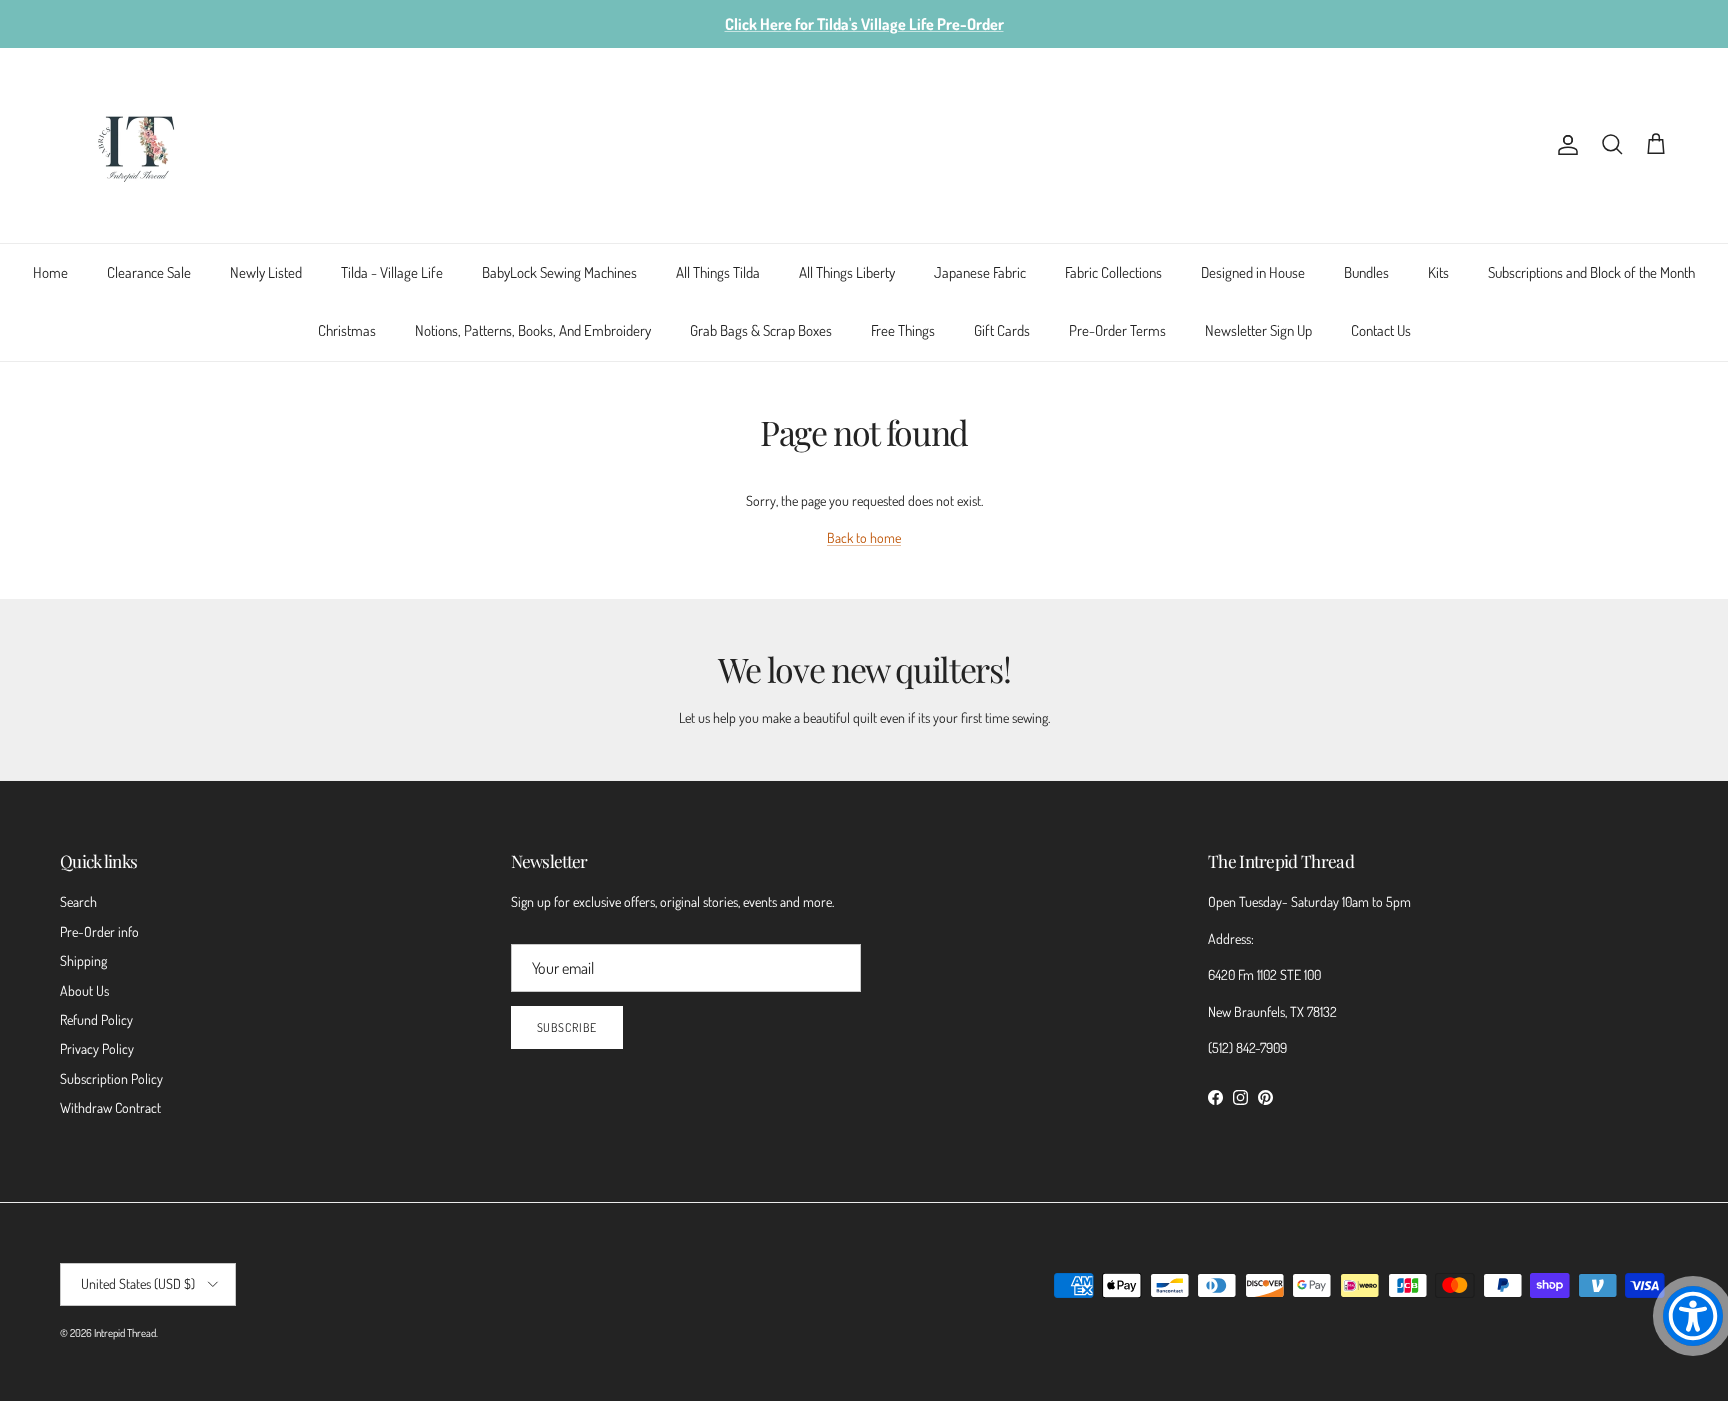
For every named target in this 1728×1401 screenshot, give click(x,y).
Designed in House (1253, 272)
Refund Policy (96, 1019)
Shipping (83, 960)
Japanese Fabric (980, 272)
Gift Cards (1002, 330)
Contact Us (1381, 330)
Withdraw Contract (110, 1107)
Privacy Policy (97, 1048)
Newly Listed (266, 272)
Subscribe (567, 1027)
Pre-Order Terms (1117, 330)
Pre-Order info (99, 931)
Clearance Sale (149, 272)
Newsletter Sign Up (1258, 330)
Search (78, 901)
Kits (1438, 272)
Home (50, 272)
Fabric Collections (1113, 272)
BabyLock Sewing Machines (559, 272)
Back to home (864, 537)
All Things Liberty (847, 272)
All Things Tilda (718, 272)
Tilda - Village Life (392, 272)
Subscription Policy (111, 1078)
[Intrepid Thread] (137, 145)
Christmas (347, 330)
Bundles (1366, 272)
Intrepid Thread (125, 1333)
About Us (84, 990)
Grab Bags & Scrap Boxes (761, 330)
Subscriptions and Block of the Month (1591, 272)
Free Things (903, 330)
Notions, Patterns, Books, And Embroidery (533, 330)
